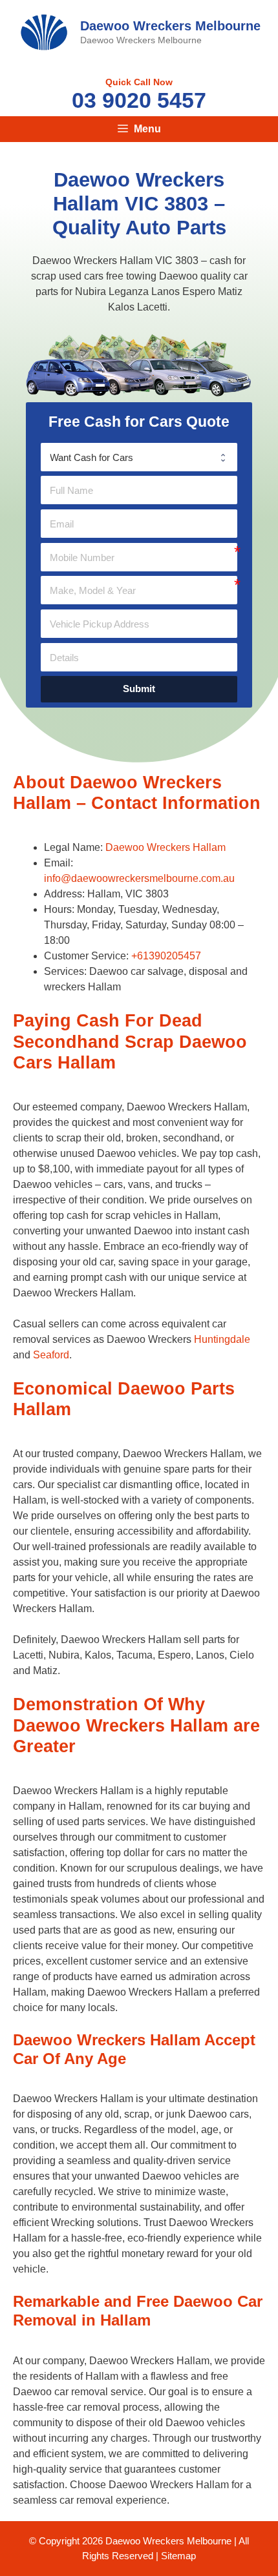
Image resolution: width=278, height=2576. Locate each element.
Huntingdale (222, 1339)
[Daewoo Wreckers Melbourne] (44, 31)
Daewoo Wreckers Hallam (166, 847)
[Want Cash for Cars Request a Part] (139, 457)
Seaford (51, 1355)
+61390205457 (166, 956)
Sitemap (178, 2556)
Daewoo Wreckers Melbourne (170, 26)
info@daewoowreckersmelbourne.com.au (139, 878)
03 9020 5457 (139, 100)
